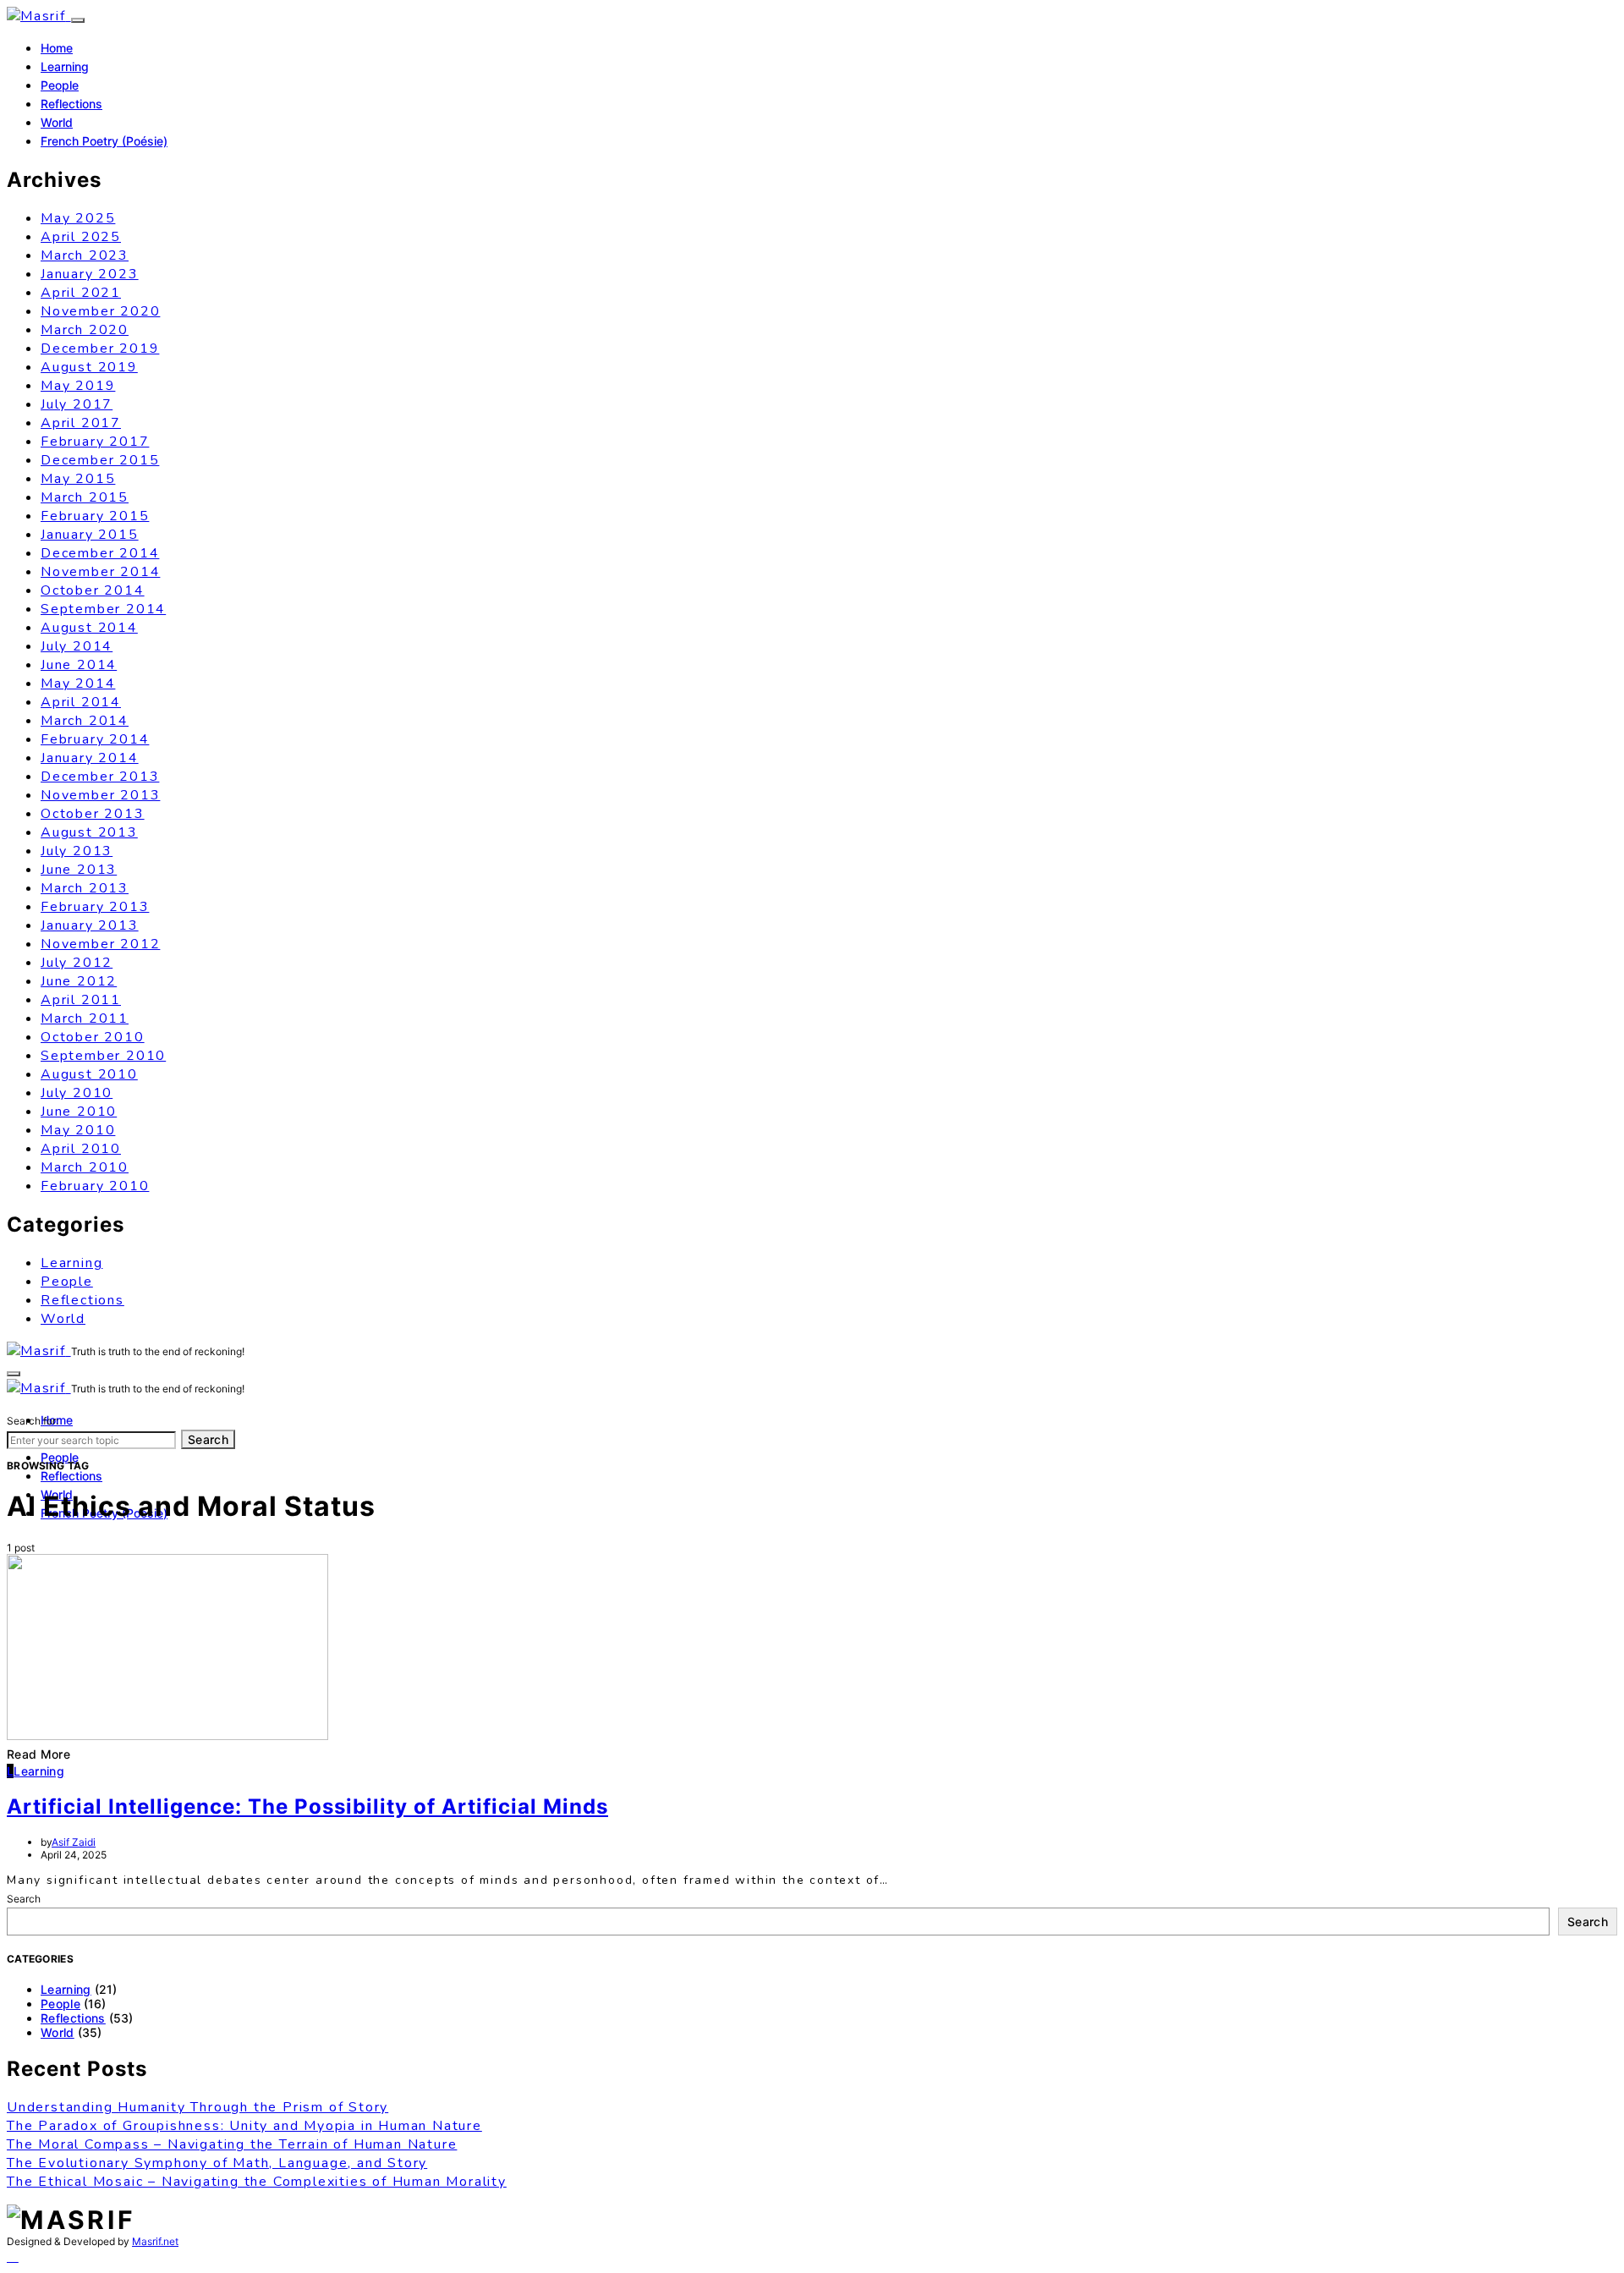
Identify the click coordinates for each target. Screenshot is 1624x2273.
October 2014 (93, 590)
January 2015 (90, 535)
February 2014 (95, 739)
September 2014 (103, 609)
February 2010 (95, 1186)
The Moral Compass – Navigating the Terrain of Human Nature (232, 2144)
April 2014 (81, 702)
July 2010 (77, 1093)
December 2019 (100, 349)
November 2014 (100, 572)
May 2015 (78, 479)
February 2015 (95, 516)
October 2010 (93, 1037)
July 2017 (77, 404)
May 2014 (78, 684)
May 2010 (78, 1130)
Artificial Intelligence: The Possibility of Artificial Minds (307, 1806)
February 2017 (95, 442)
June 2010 (79, 1112)
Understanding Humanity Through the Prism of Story (198, 2107)
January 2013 (90, 925)
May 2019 (78, 386)
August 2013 (89, 832)
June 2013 (79, 870)
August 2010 (89, 1074)
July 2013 (77, 851)
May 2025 (78, 218)
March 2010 (85, 1167)
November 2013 (100, 795)
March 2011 (85, 1018)
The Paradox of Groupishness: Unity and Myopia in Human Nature (244, 2126)
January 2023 (90, 274)
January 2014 (90, 758)
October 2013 (93, 814)
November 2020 (100, 311)
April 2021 (81, 293)
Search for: (33, 1421)
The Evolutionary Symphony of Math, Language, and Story (217, 2163)
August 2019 (89, 367)
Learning (65, 66)
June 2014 (79, 665)
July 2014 (77, 646)
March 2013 (85, 888)
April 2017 (81, 423)
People (60, 85)
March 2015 (85, 497)
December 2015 (100, 460)
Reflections (71, 104)
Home (57, 48)
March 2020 (85, 330)
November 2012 (100, 944)
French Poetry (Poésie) (104, 141)
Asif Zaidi (74, 1842)
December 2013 (100, 777)
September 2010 (103, 1056)
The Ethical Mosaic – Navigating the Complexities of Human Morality (257, 2182)
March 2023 (85, 255)
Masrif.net (155, 2241)
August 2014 (89, 628)
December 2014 (100, 553)
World (57, 122)
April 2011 (81, 1000)
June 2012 (79, 981)
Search (208, 1439)
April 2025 (81, 237)
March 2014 (85, 721)
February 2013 (95, 907)
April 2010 (81, 1149)
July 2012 (77, 963)
